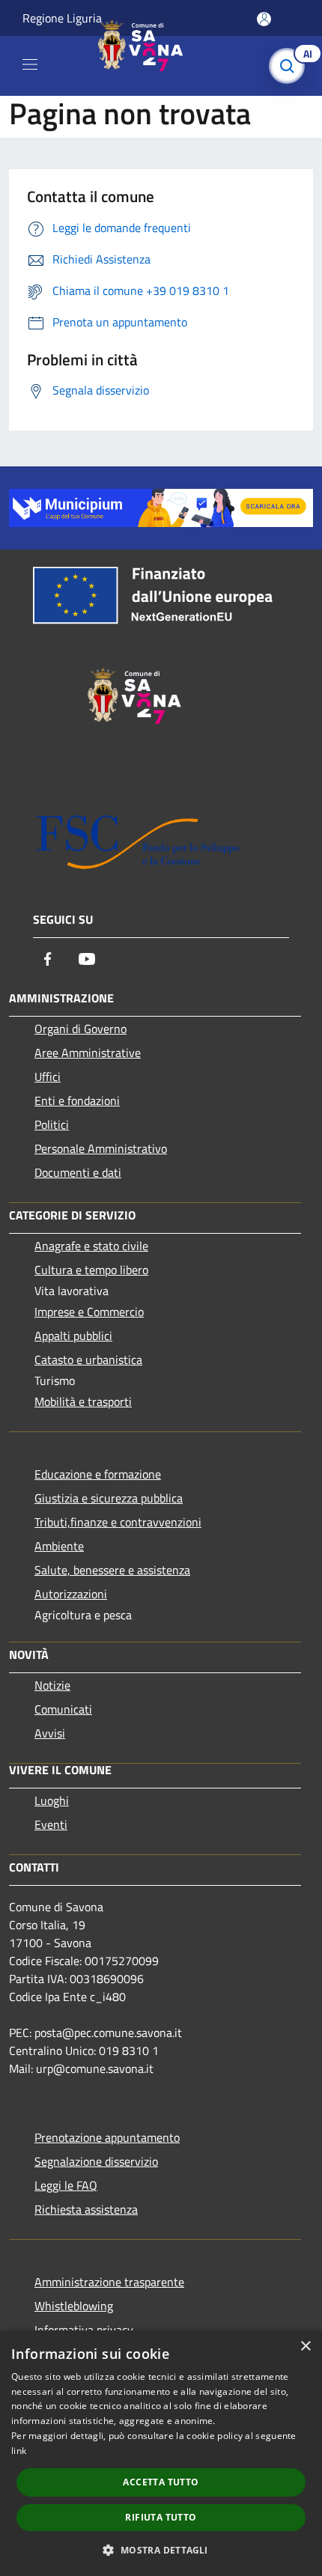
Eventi (51, 1824)
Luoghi (52, 1800)
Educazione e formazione (98, 1474)
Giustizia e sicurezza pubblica (109, 1498)
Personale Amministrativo (101, 1148)
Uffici (48, 1077)
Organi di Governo (80, 1029)
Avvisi (50, 1733)
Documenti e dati (78, 1172)
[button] (161, 2550)
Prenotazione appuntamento (107, 2137)
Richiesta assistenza (86, 2209)
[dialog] (161, 2453)
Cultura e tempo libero (91, 1270)
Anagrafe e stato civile (91, 1246)
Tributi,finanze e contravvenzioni (118, 1522)
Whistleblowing (74, 2306)
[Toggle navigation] (30, 64)
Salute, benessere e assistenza (112, 1570)
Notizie (52, 1685)
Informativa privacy (84, 2330)
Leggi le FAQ (66, 2185)
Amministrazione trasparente (109, 2282)
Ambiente (59, 1546)
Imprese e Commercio (89, 1312)
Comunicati (63, 1709)
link (19, 2451)
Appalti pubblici (73, 1336)
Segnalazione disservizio (96, 2161)
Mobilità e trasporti (83, 1401)
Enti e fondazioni (77, 1100)
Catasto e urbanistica (88, 1359)
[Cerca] (291, 66)
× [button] (305, 2347)
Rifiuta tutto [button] (161, 2517)
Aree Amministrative (88, 1053)
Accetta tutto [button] (161, 2482)
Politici (52, 1124)
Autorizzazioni (71, 1594)
